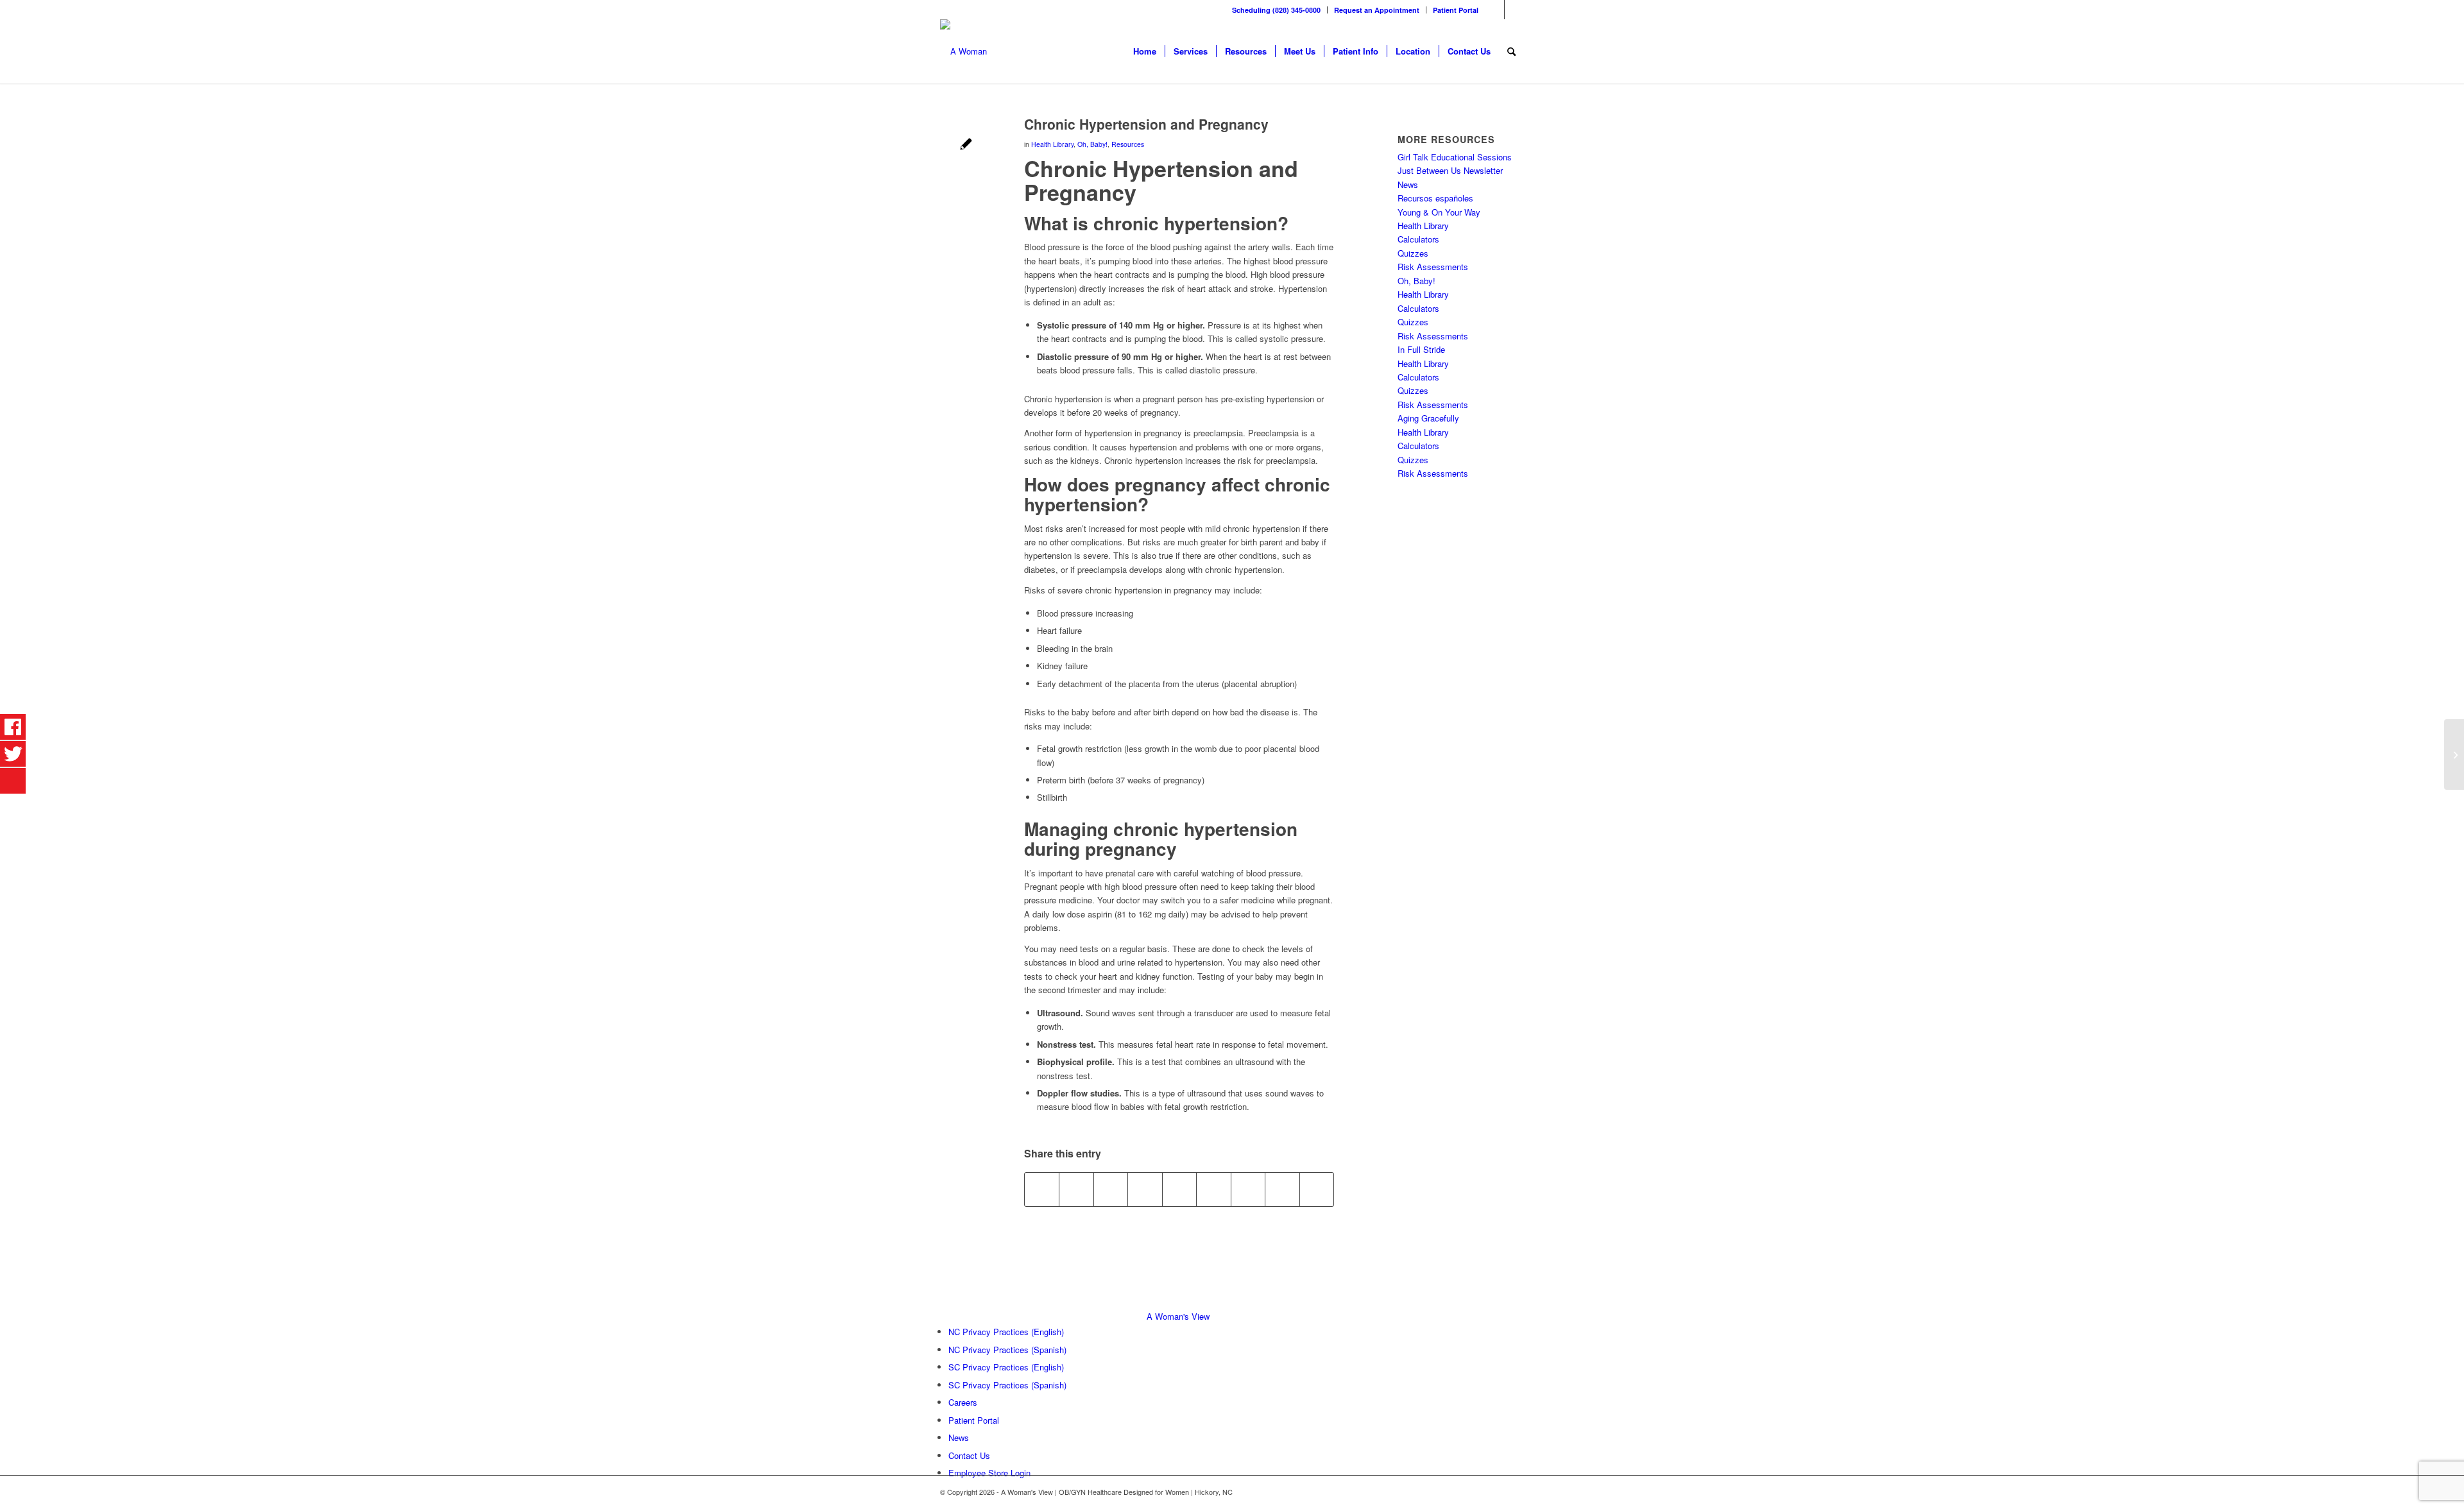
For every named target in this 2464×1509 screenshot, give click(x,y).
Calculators (1418, 239)
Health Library (1052, 144)
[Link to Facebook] (1495, 10)
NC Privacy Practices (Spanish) (1007, 1350)
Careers (963, 1402)
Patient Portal (1456, 10)
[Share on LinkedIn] (1179, 1189)
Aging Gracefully (1428, 418)
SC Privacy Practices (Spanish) (1007, 1385)
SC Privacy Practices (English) (1006, 1367)
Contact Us (969, 1455)
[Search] (1511, 51)
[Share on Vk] (1248, 1189)
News (1408, 184)
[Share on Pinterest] (1145, 1189)
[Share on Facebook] (1042, 1189)
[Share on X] (1076, 1189)
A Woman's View (1178, 1316)
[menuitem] (1277, 10)
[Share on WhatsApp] (1111, 1189)
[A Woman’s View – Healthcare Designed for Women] (963, 51)
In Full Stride (1421, 349)
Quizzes (1413, 253)
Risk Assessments (1433, 267)
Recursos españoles (1435, 198)
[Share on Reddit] (1282, 1189)
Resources (1128, 144)
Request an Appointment (1377, 10)
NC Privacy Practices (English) (1006, 1332)
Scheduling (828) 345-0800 (1276, 10)
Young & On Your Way (1439, 212)
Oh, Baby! (1092, 144)
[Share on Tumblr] (1213, 1189)
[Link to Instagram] (1514, 10)
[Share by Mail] (1317, 1189)
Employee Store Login (989, 1473)
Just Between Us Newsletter (1450, 170)
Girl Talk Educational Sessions (1455, 157)
